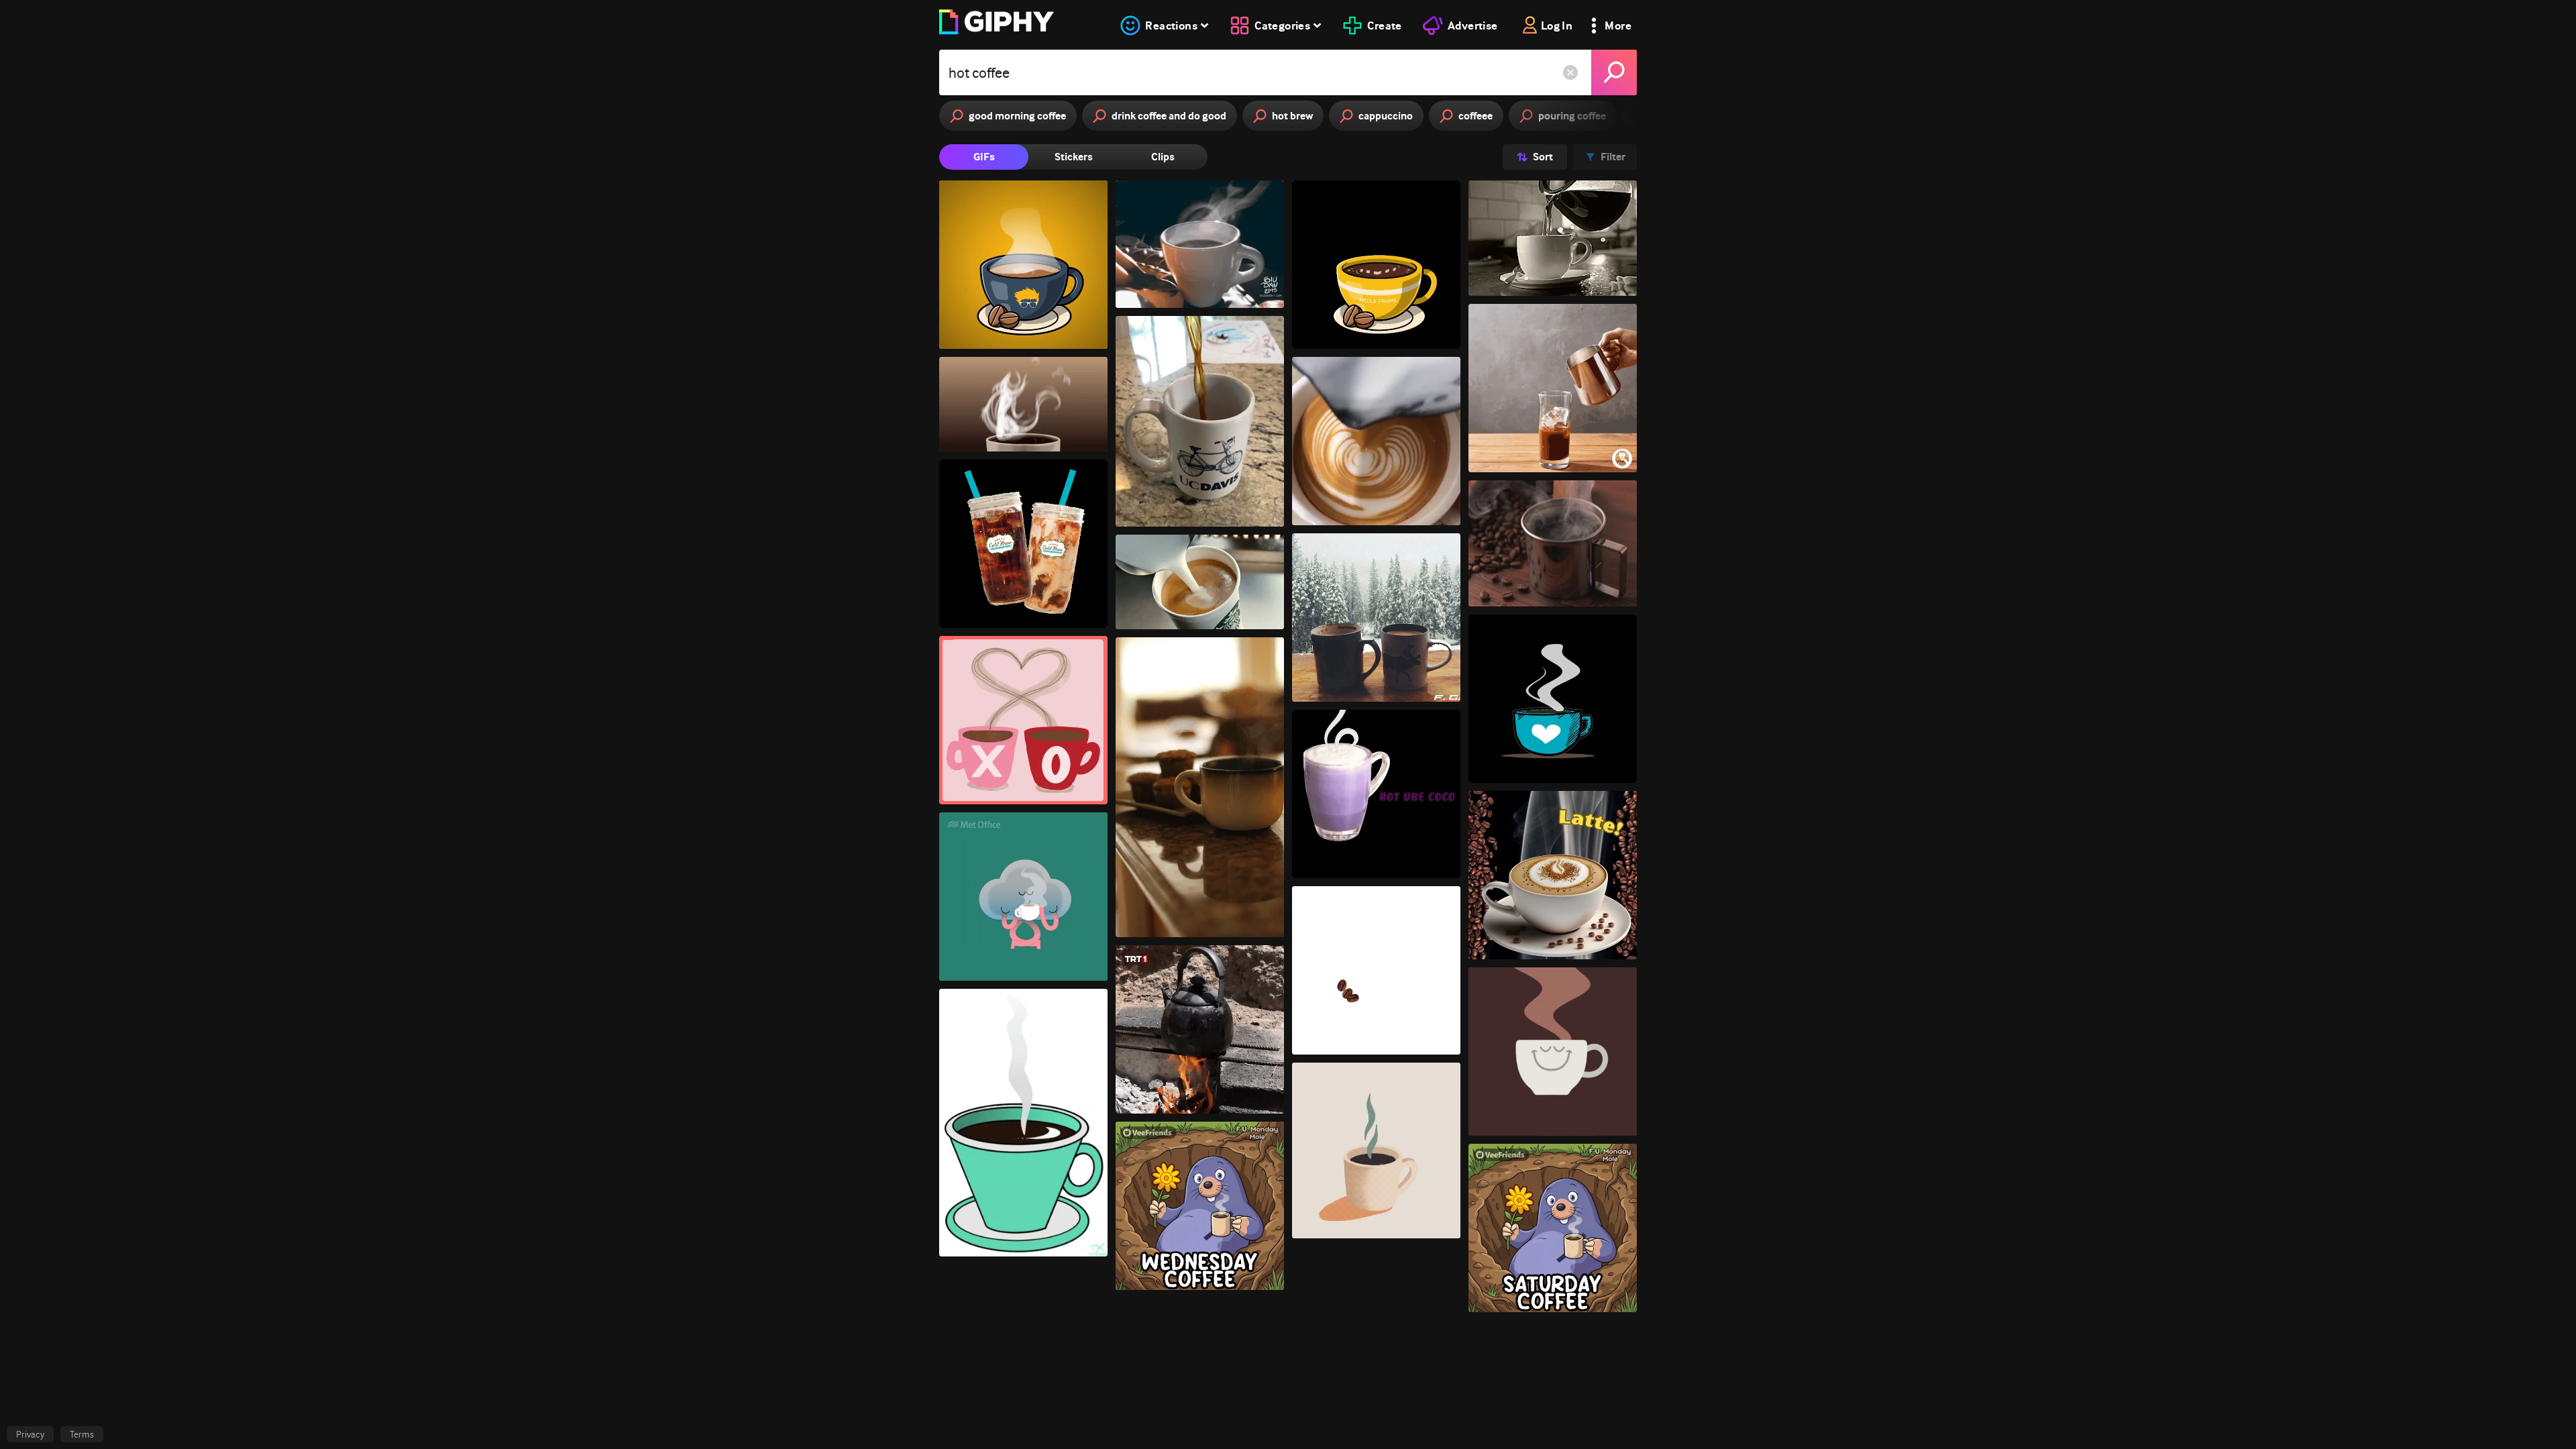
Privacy (30, 1434)
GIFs (984, 157)
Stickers (1074, 157)
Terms (82, 1434)
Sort (1543, 157)
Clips (1163, 157)
